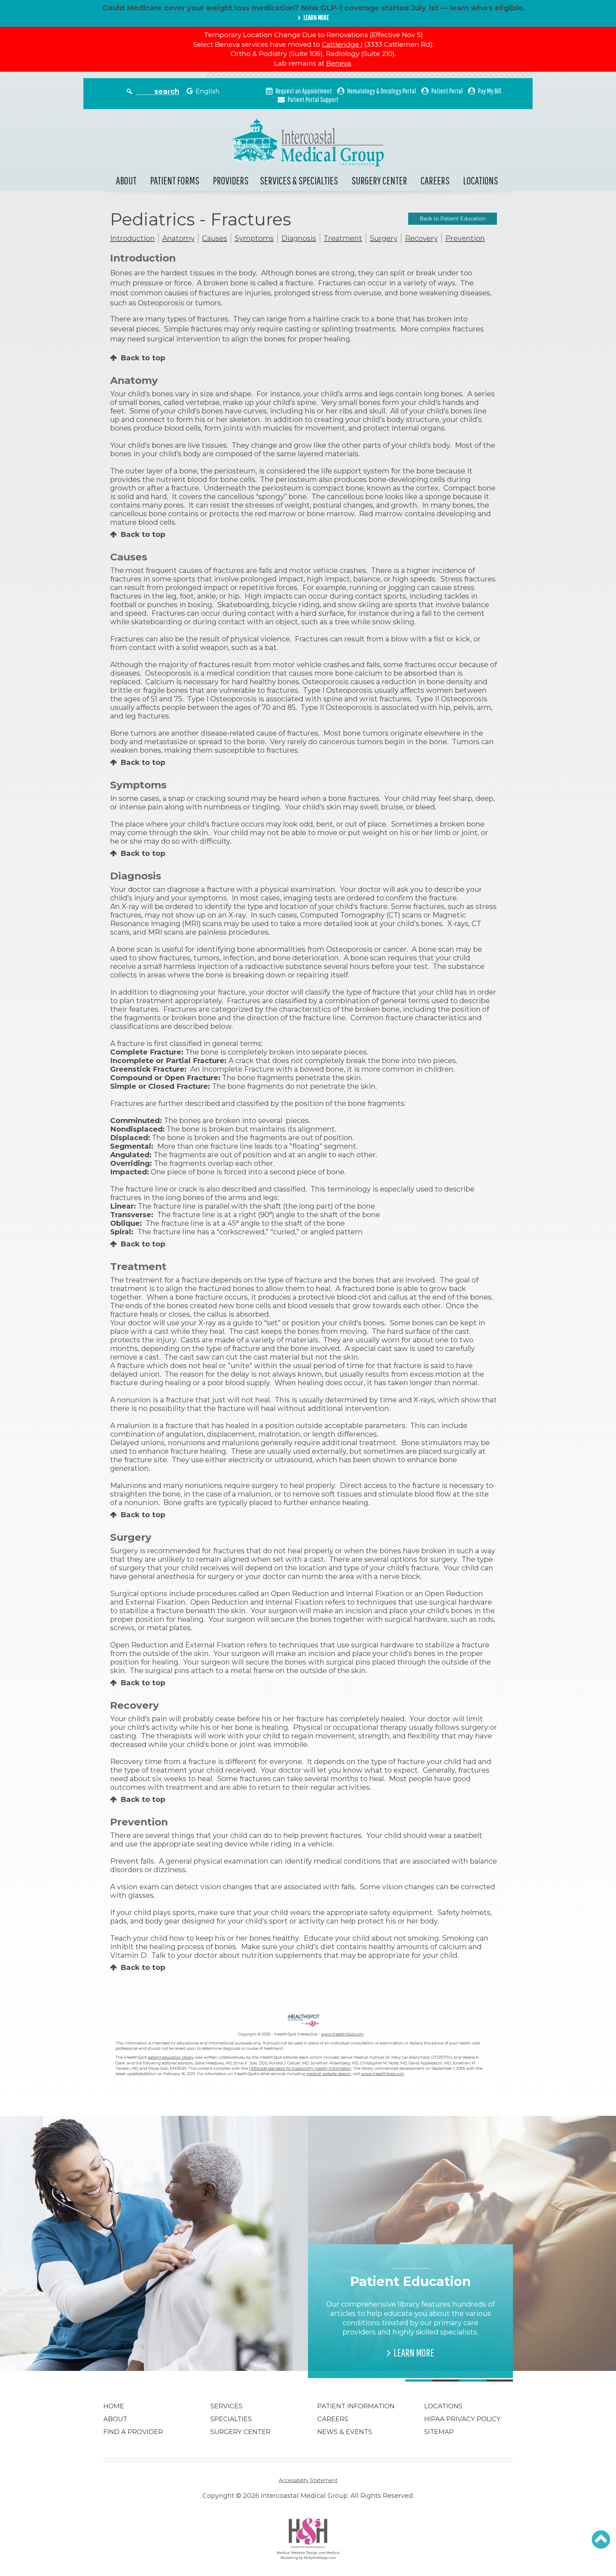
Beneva (339, 63)
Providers (231, 180)
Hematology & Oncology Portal (382, 91)
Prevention (465, 238)
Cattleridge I (342, 44)
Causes (215, 238)
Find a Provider (133, 2432)
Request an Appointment (304, 91)
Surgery (384, 238)
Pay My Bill (490, 91)
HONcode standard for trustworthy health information (300, 2068)
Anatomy (178, 238)
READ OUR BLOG (209, 2343)
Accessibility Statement (308, 2480)
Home (114, 2406)
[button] (601, 2540)
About (126, 180)
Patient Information (356, 2406)
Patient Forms (175, 180)
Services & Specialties (299, 180)
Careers (435, 180)
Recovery (421, 238)
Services (226, 2406)
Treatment (343, 238)
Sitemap (439, 2432)
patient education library (171, 2057)
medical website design (328, 2074)
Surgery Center (379, 180)
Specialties (231, 2419)
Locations (481, 180)
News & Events (345, 2432)
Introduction (132, 238)
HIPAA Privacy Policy (462, 2419)
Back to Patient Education (453, 219)
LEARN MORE (316, 17)
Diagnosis (299, 238)
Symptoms (254, 238)
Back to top (143, 358)
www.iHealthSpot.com (342, 2034)
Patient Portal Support (313, 99)
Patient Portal (447, 91)
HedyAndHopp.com (320, 2557)
